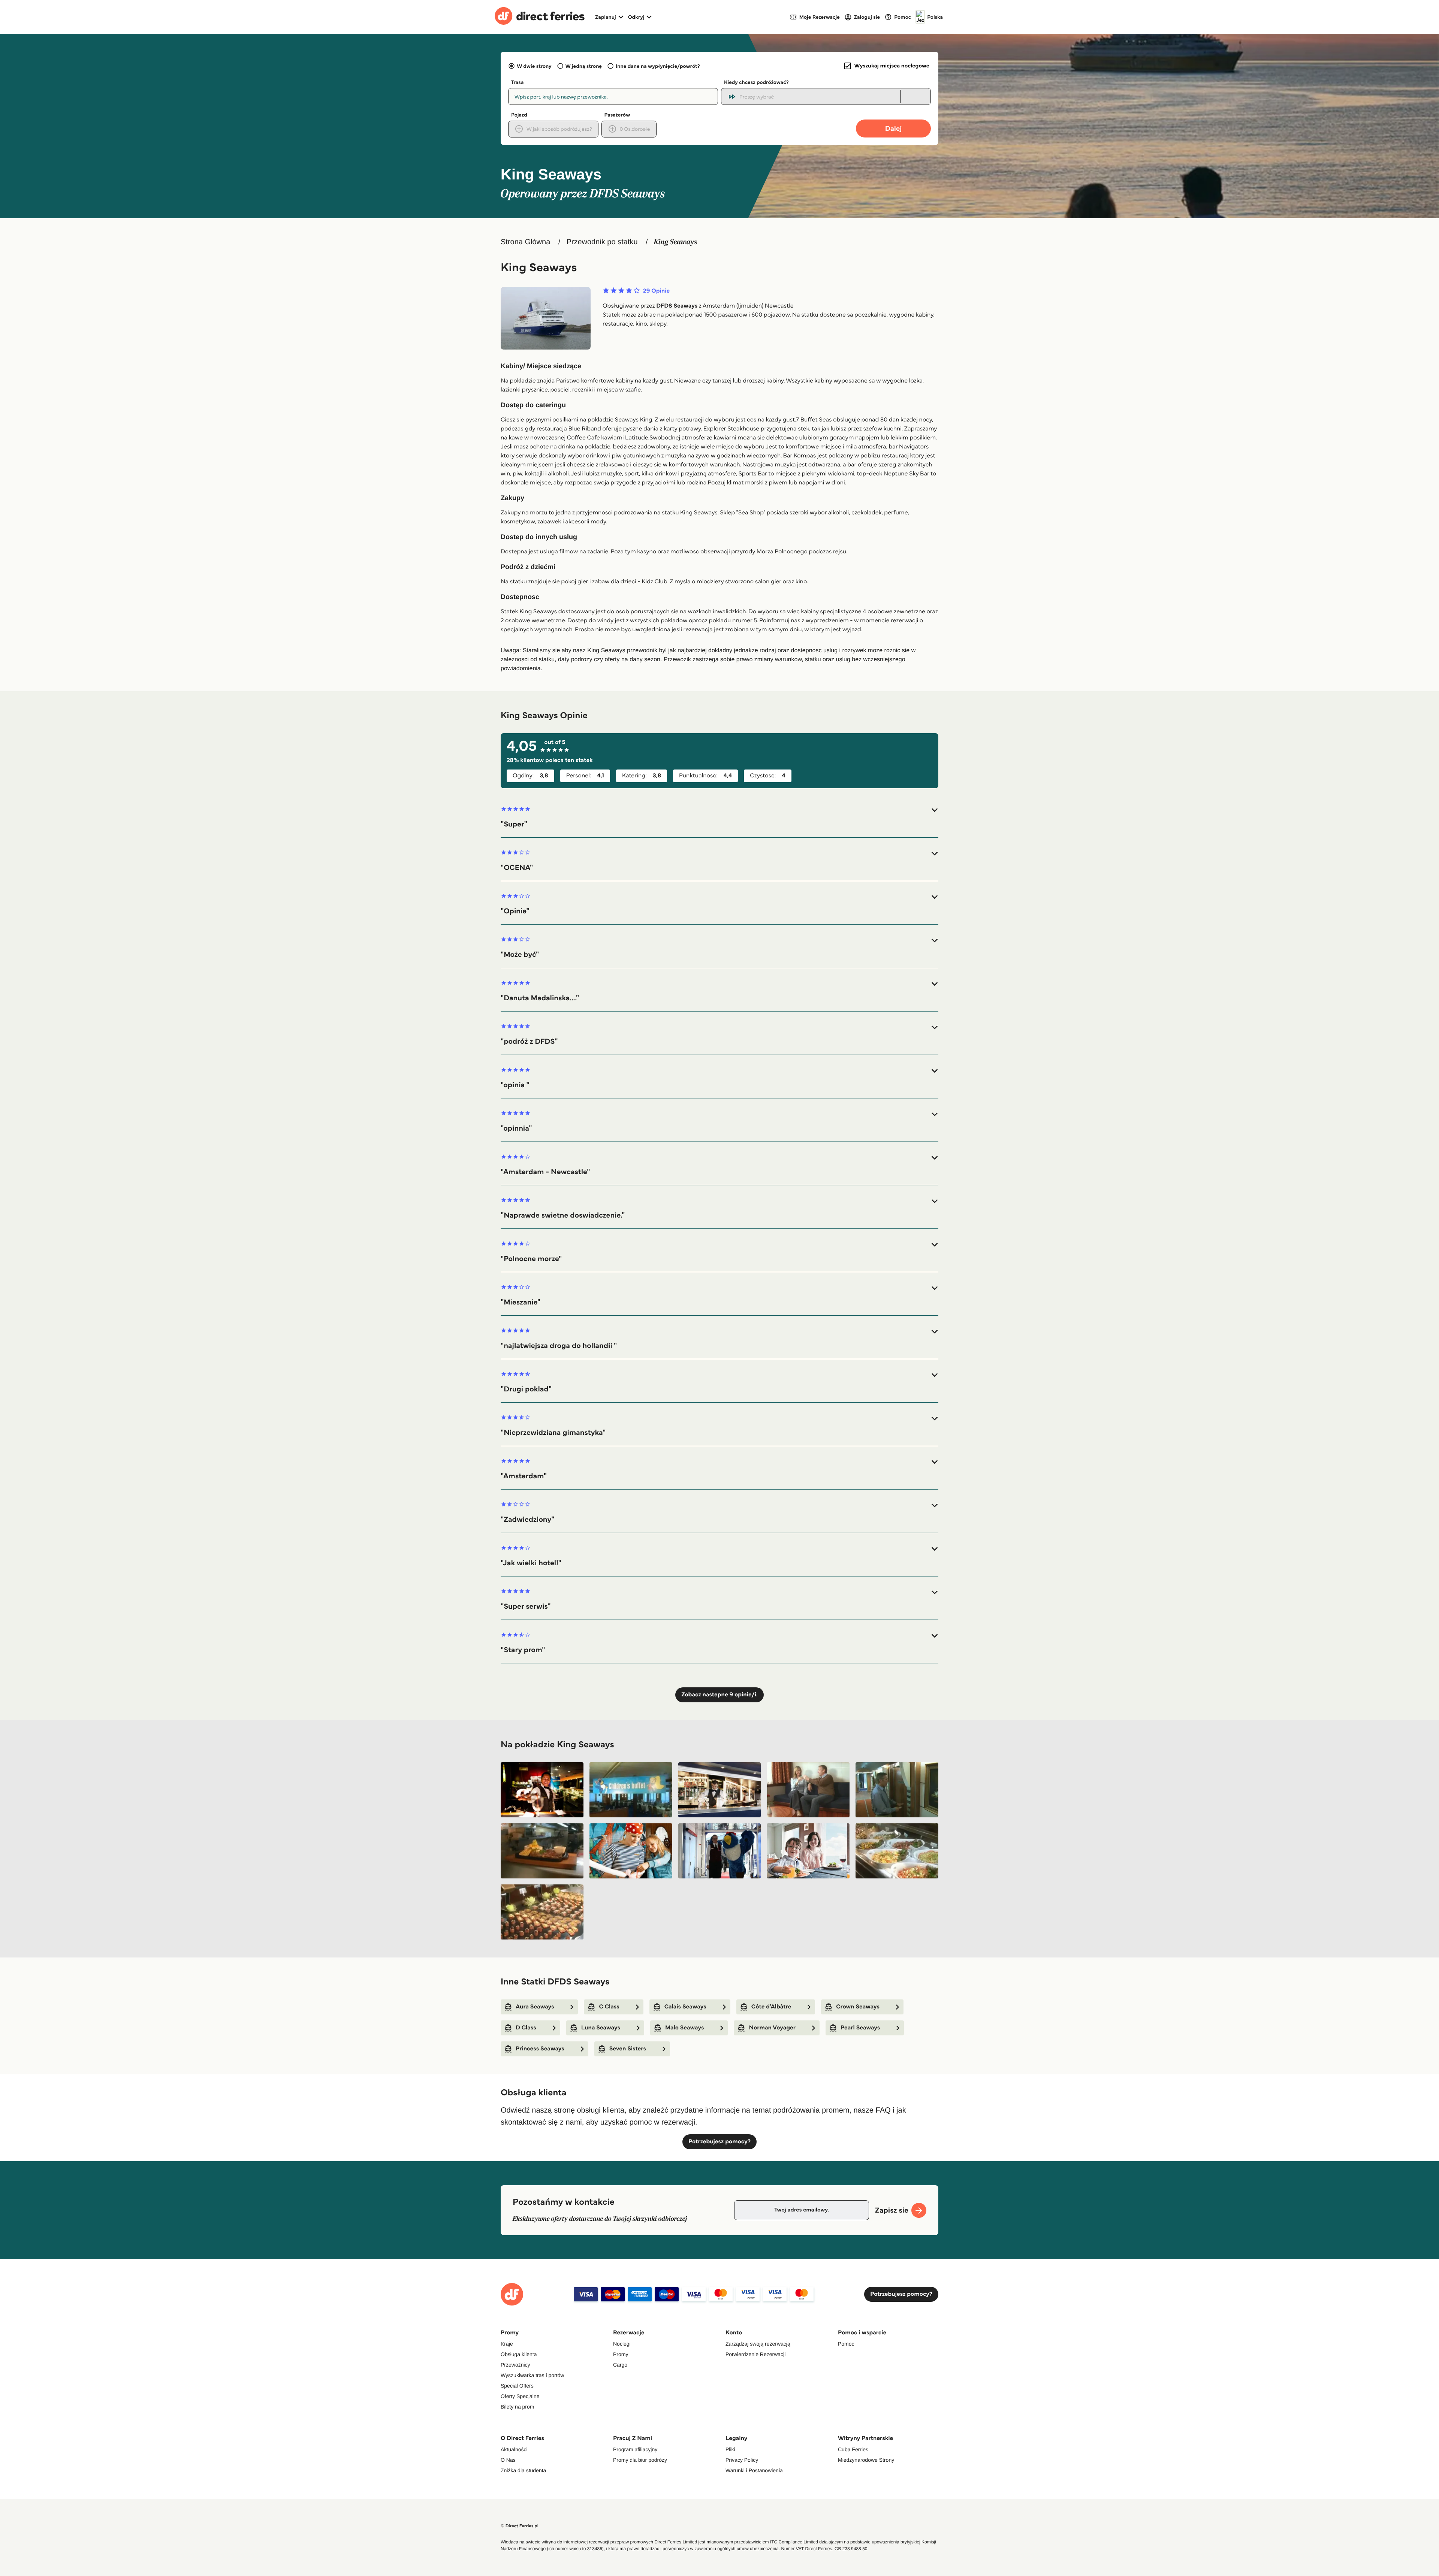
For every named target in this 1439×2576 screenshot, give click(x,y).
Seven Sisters (628, 2049)
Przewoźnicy (515, 2365)
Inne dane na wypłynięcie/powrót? (658, 66)
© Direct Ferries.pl (520, 2526)
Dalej (894, 128)
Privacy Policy (742, 2460)
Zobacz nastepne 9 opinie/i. (719, 1695)
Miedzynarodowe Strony (866, 2460)
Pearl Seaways (860, 2028)
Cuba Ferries (853, 2449)
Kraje (507, 2344)
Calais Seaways (685, 2007)
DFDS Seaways (677, 306)
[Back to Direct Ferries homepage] (540, 17)
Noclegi (622, 2344)
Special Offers (517, 2386)
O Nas (508, 2460)
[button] (719, 817)
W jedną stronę (584, 66)
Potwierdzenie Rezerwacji (755, 2354)
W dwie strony (534, 66)
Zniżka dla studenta (523, 2470)
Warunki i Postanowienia (754, 2470)
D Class (526, 2028)
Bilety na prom (517, 2407)
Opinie (656, 291)
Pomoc (846, 2344)
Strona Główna (525, 242)
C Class (609, 2007)
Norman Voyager (772, 2028)
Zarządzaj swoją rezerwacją (758, 2344)
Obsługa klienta (519, 2354)
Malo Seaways (684, 2028)
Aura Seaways (535, 2007)
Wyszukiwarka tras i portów (532, 2375)
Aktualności (514, 2449)
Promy (621, 2354)
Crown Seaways (858, 2007)
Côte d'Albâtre (771, 2007)
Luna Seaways (601, 2028)
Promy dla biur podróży (640, 2460)
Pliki (730, 2449)
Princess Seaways (540, 2049)
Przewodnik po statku (602, 242)
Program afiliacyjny (635, 2449)
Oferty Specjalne (520, 2396)
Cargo (620, 2365)
